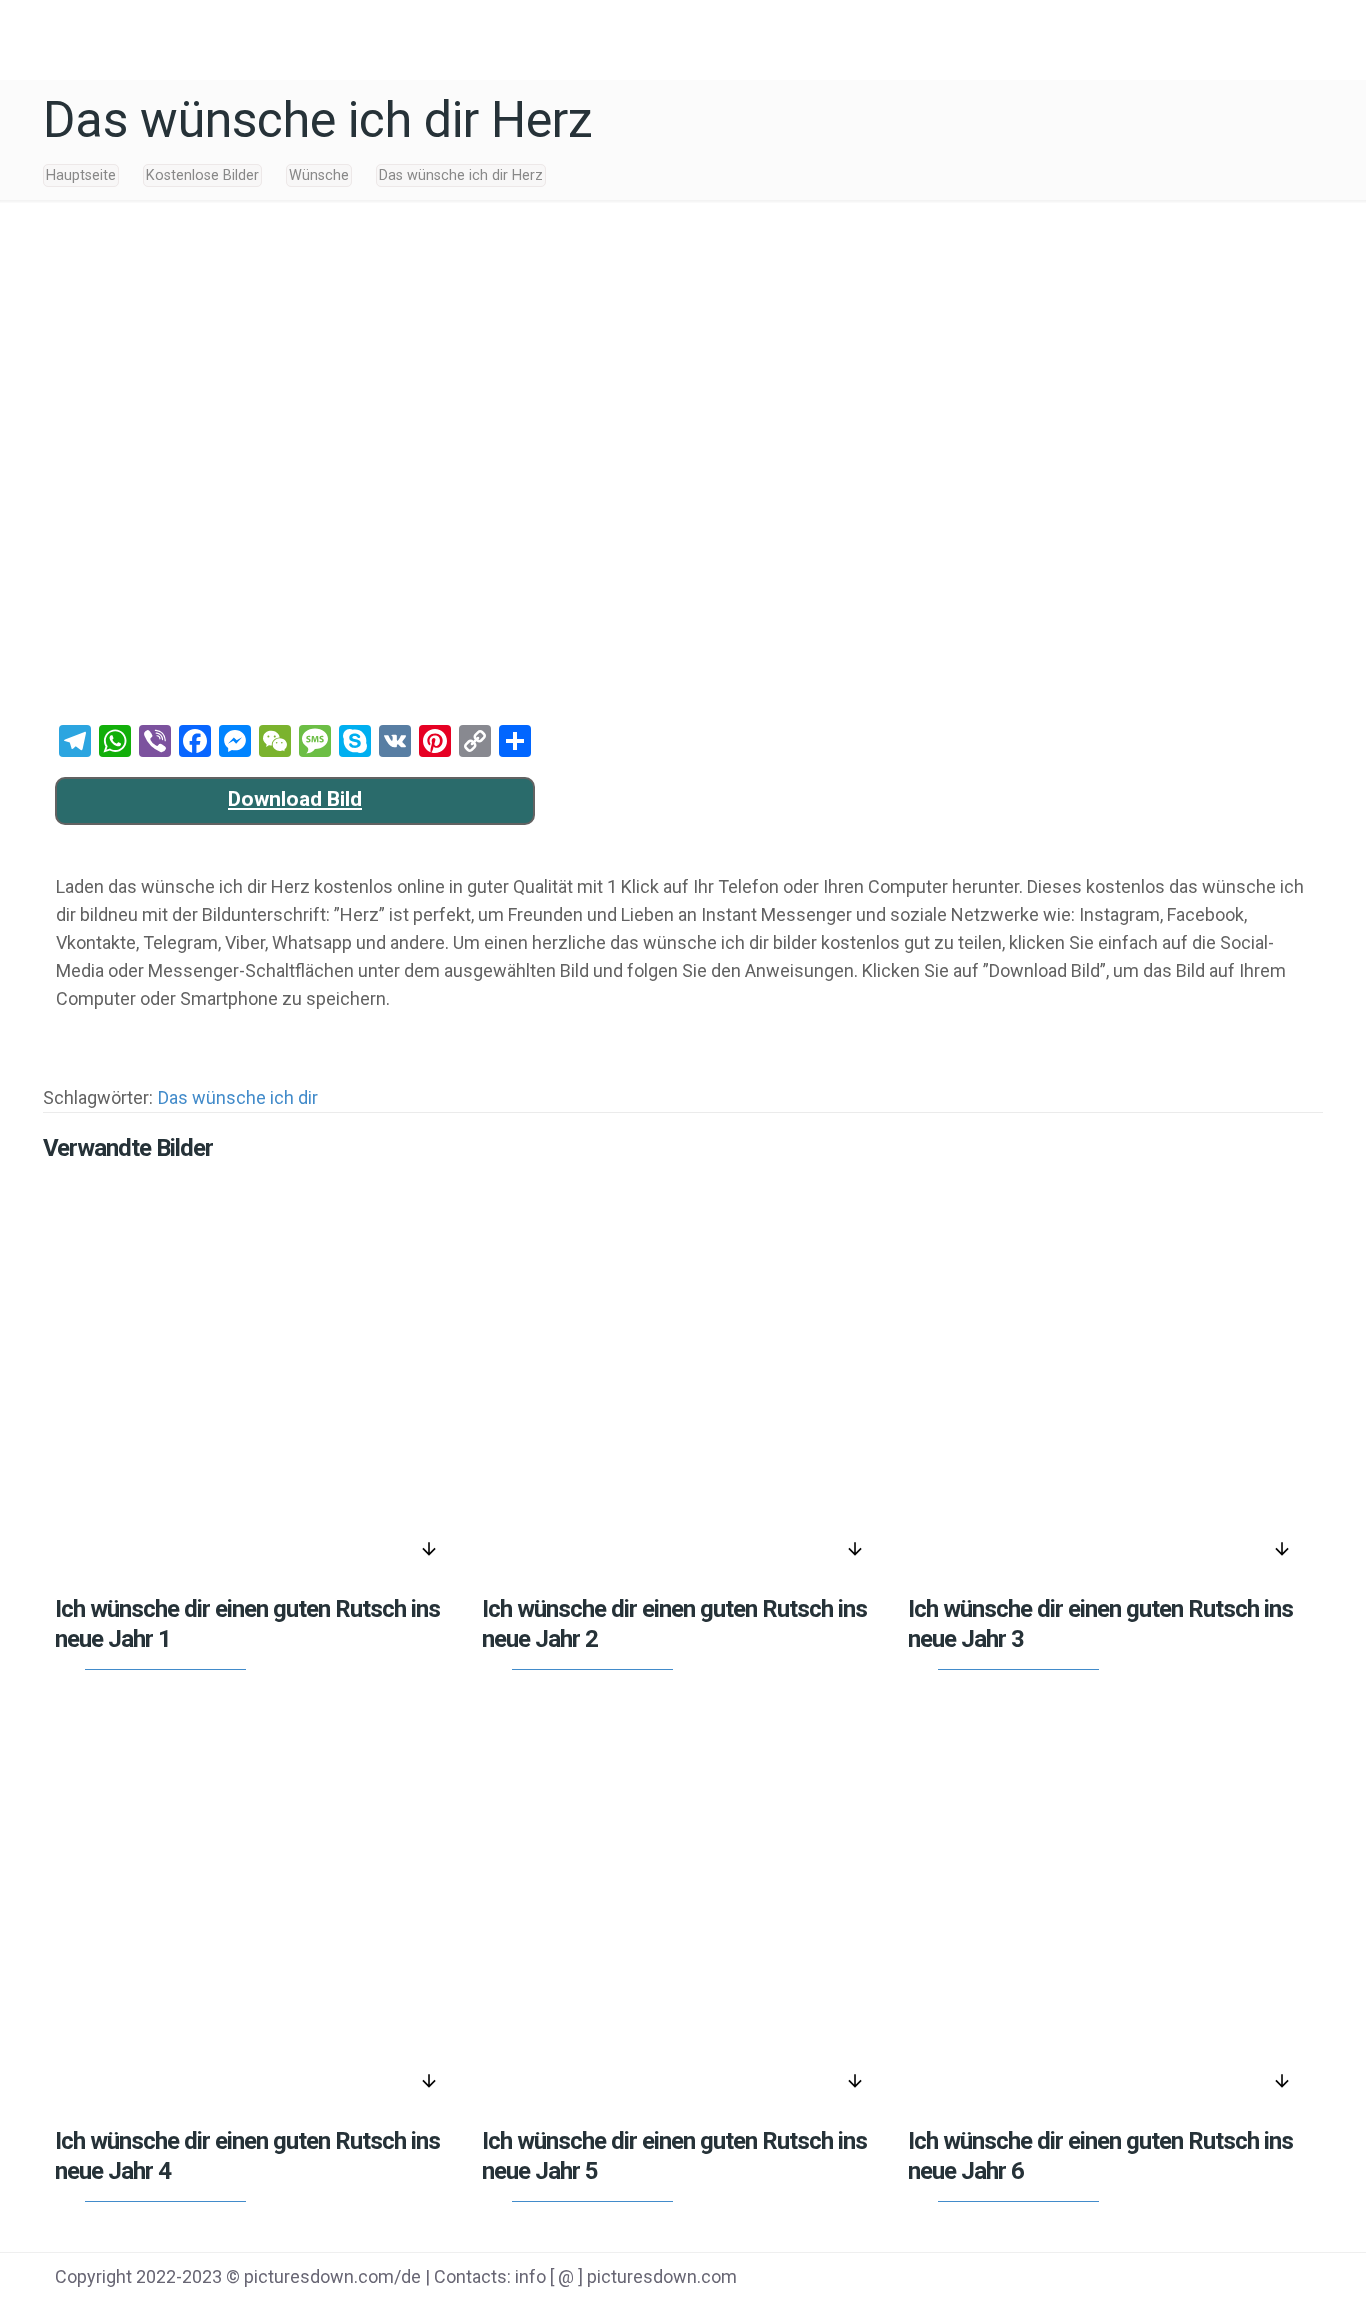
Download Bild (295, 799)
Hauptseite (81, 175)
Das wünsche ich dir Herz (461, 175)
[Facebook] (1116, 2279)
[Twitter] (1167, 2279)
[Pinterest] (1217, 2279)
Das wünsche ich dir (238, 1097)
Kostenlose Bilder (202, 175)
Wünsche (319, 175)
